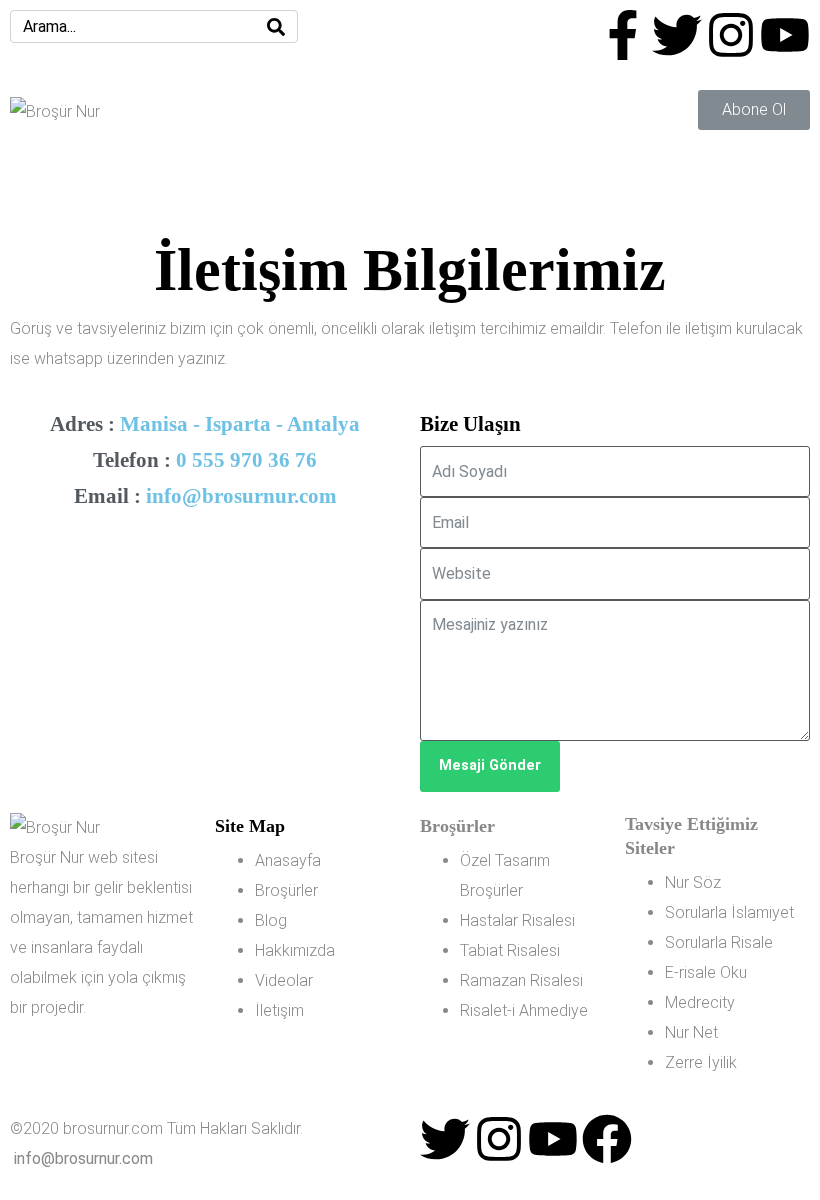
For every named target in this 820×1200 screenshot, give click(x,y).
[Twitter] (677, 35)
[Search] (276, 26)
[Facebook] (607, 1139)
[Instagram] (731, 35)
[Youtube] (785, 35)
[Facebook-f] (623, 35)
